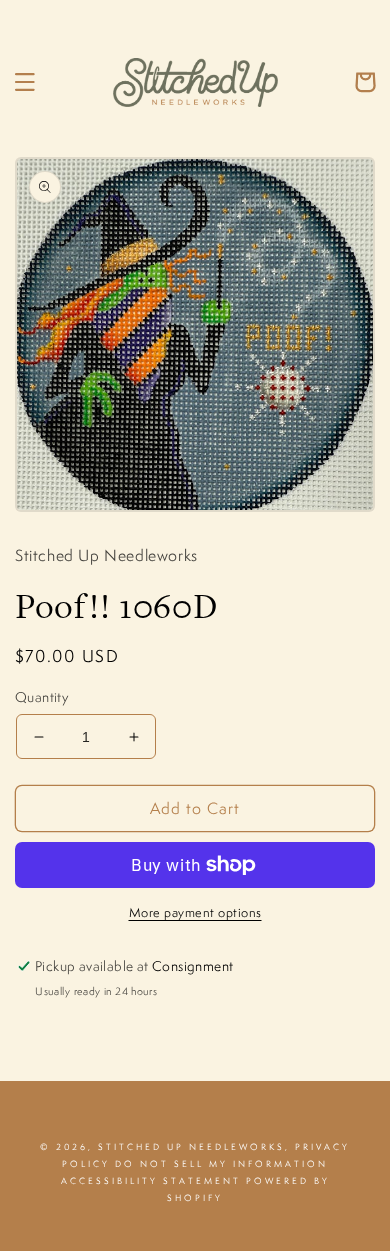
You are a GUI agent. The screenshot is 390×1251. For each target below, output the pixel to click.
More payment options (195, 912)
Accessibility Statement (151, 1181)
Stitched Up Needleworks (191, 1147)
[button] (25, 82)
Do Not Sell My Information (221, 1164)
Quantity (41, 697)
